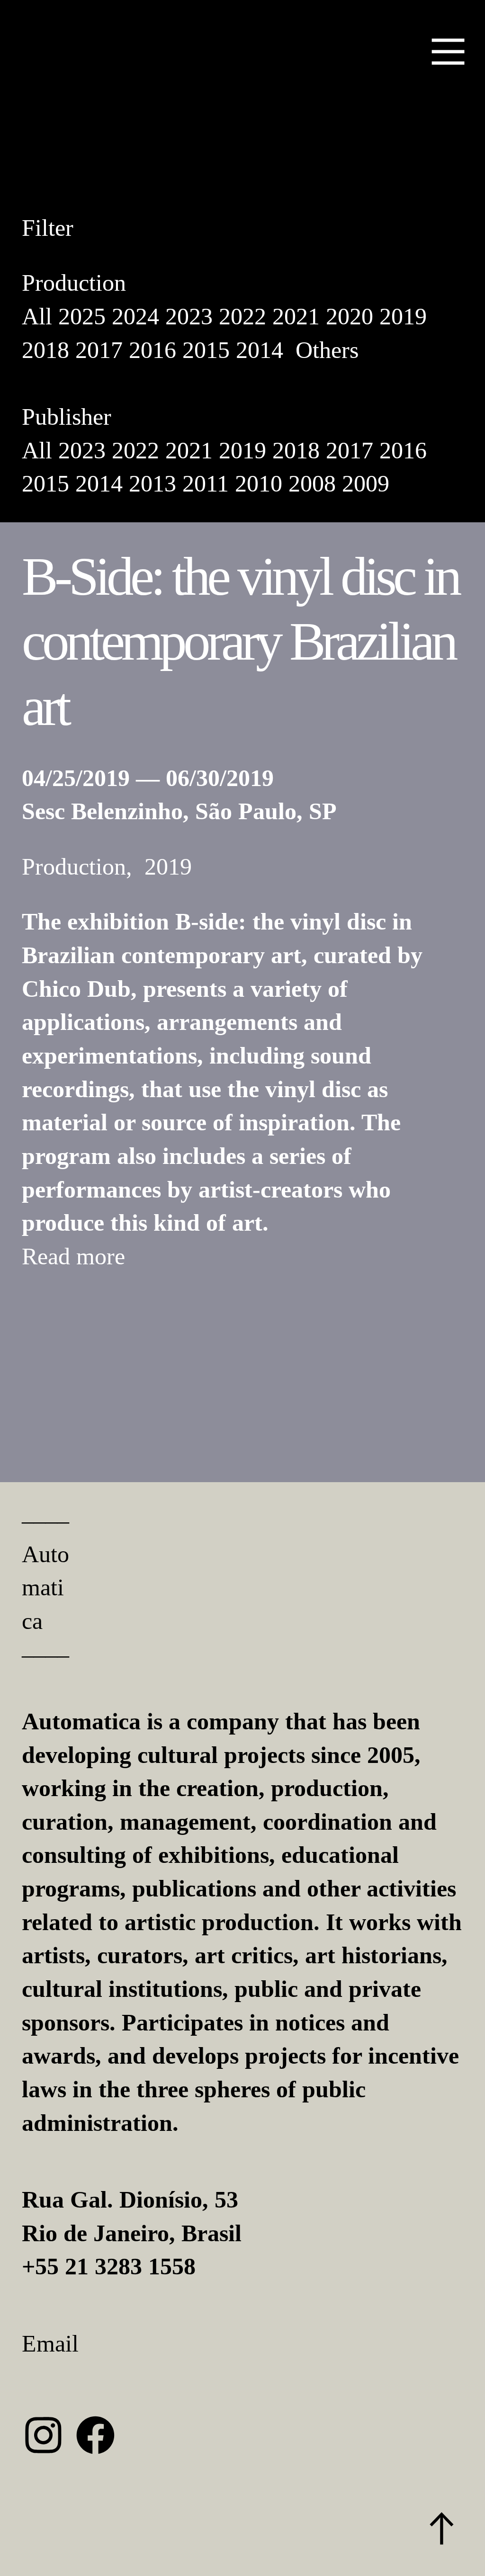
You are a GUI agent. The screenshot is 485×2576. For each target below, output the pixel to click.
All (37, 316)
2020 (350, 316)
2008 (312, 483)
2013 (153, 483)
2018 (45, 350)
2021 (296, 316)
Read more (73, 1256)
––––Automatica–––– (45, 1588)
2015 (206, 350)
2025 (82, 316)
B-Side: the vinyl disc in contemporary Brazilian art (240, 642)
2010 (259, 483)
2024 (135, 316)
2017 (99, 350)
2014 (260, 350)
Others (327, 350)
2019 (403, 316)
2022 (242, 316)
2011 (206, 483)
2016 (153, 350)
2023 (189, 316)
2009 (366, 483)
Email (50, 2343)
